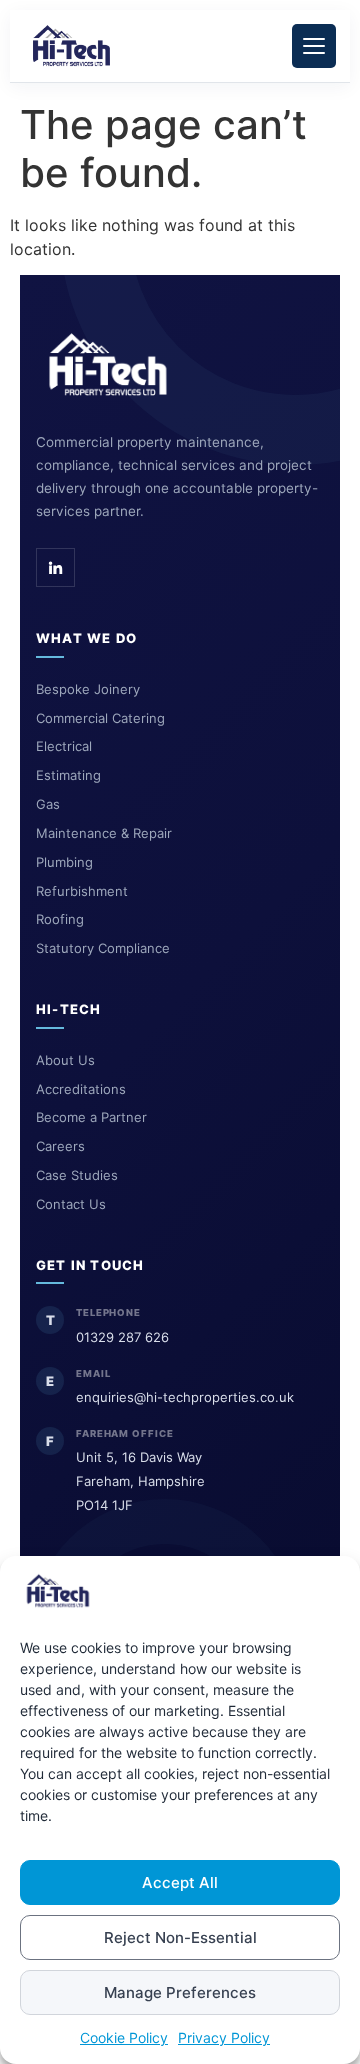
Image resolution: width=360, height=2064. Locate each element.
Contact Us (71, 1204)
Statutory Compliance (103, 948)
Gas (48, 804)
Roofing (60, 919)
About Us (65, 1060)
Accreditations (81, 1089)
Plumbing (64, 862)
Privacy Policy (224, 2037)
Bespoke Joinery (88, 689)
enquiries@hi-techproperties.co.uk (185, 1397)
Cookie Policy (124, 2037)
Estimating (68, 775)
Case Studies (77, 1175)
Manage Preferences (180, 1992)
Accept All (180, 1882)
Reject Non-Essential (180, 1937)
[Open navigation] (314, 46)
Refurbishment (82, 891)
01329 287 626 (122, 1337)
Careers (60, 1146)
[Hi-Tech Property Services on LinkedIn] (55, 567)
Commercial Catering (100, 718)
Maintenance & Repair (104, 833)
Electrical (64, 746)
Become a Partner (91, 1117)
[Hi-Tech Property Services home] (108, 365)
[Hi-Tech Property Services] (71, 46)
